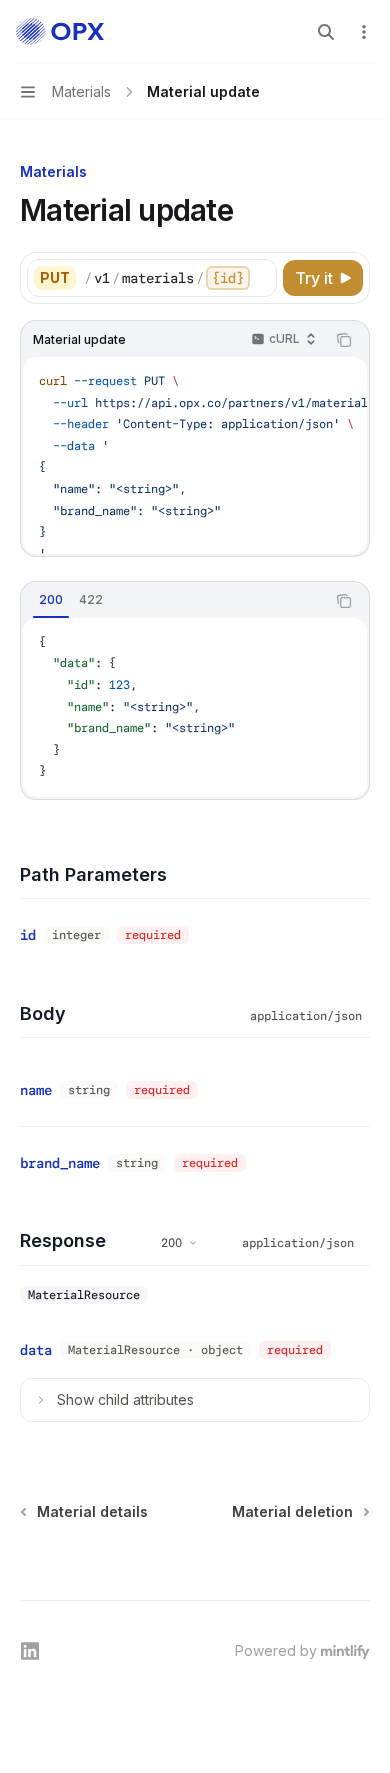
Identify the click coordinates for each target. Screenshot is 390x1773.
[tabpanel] (195, 707)
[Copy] (258, 278)
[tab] (51, 600)
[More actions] (364, 32)
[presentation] (180, 278)
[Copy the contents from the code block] (344, 340)
